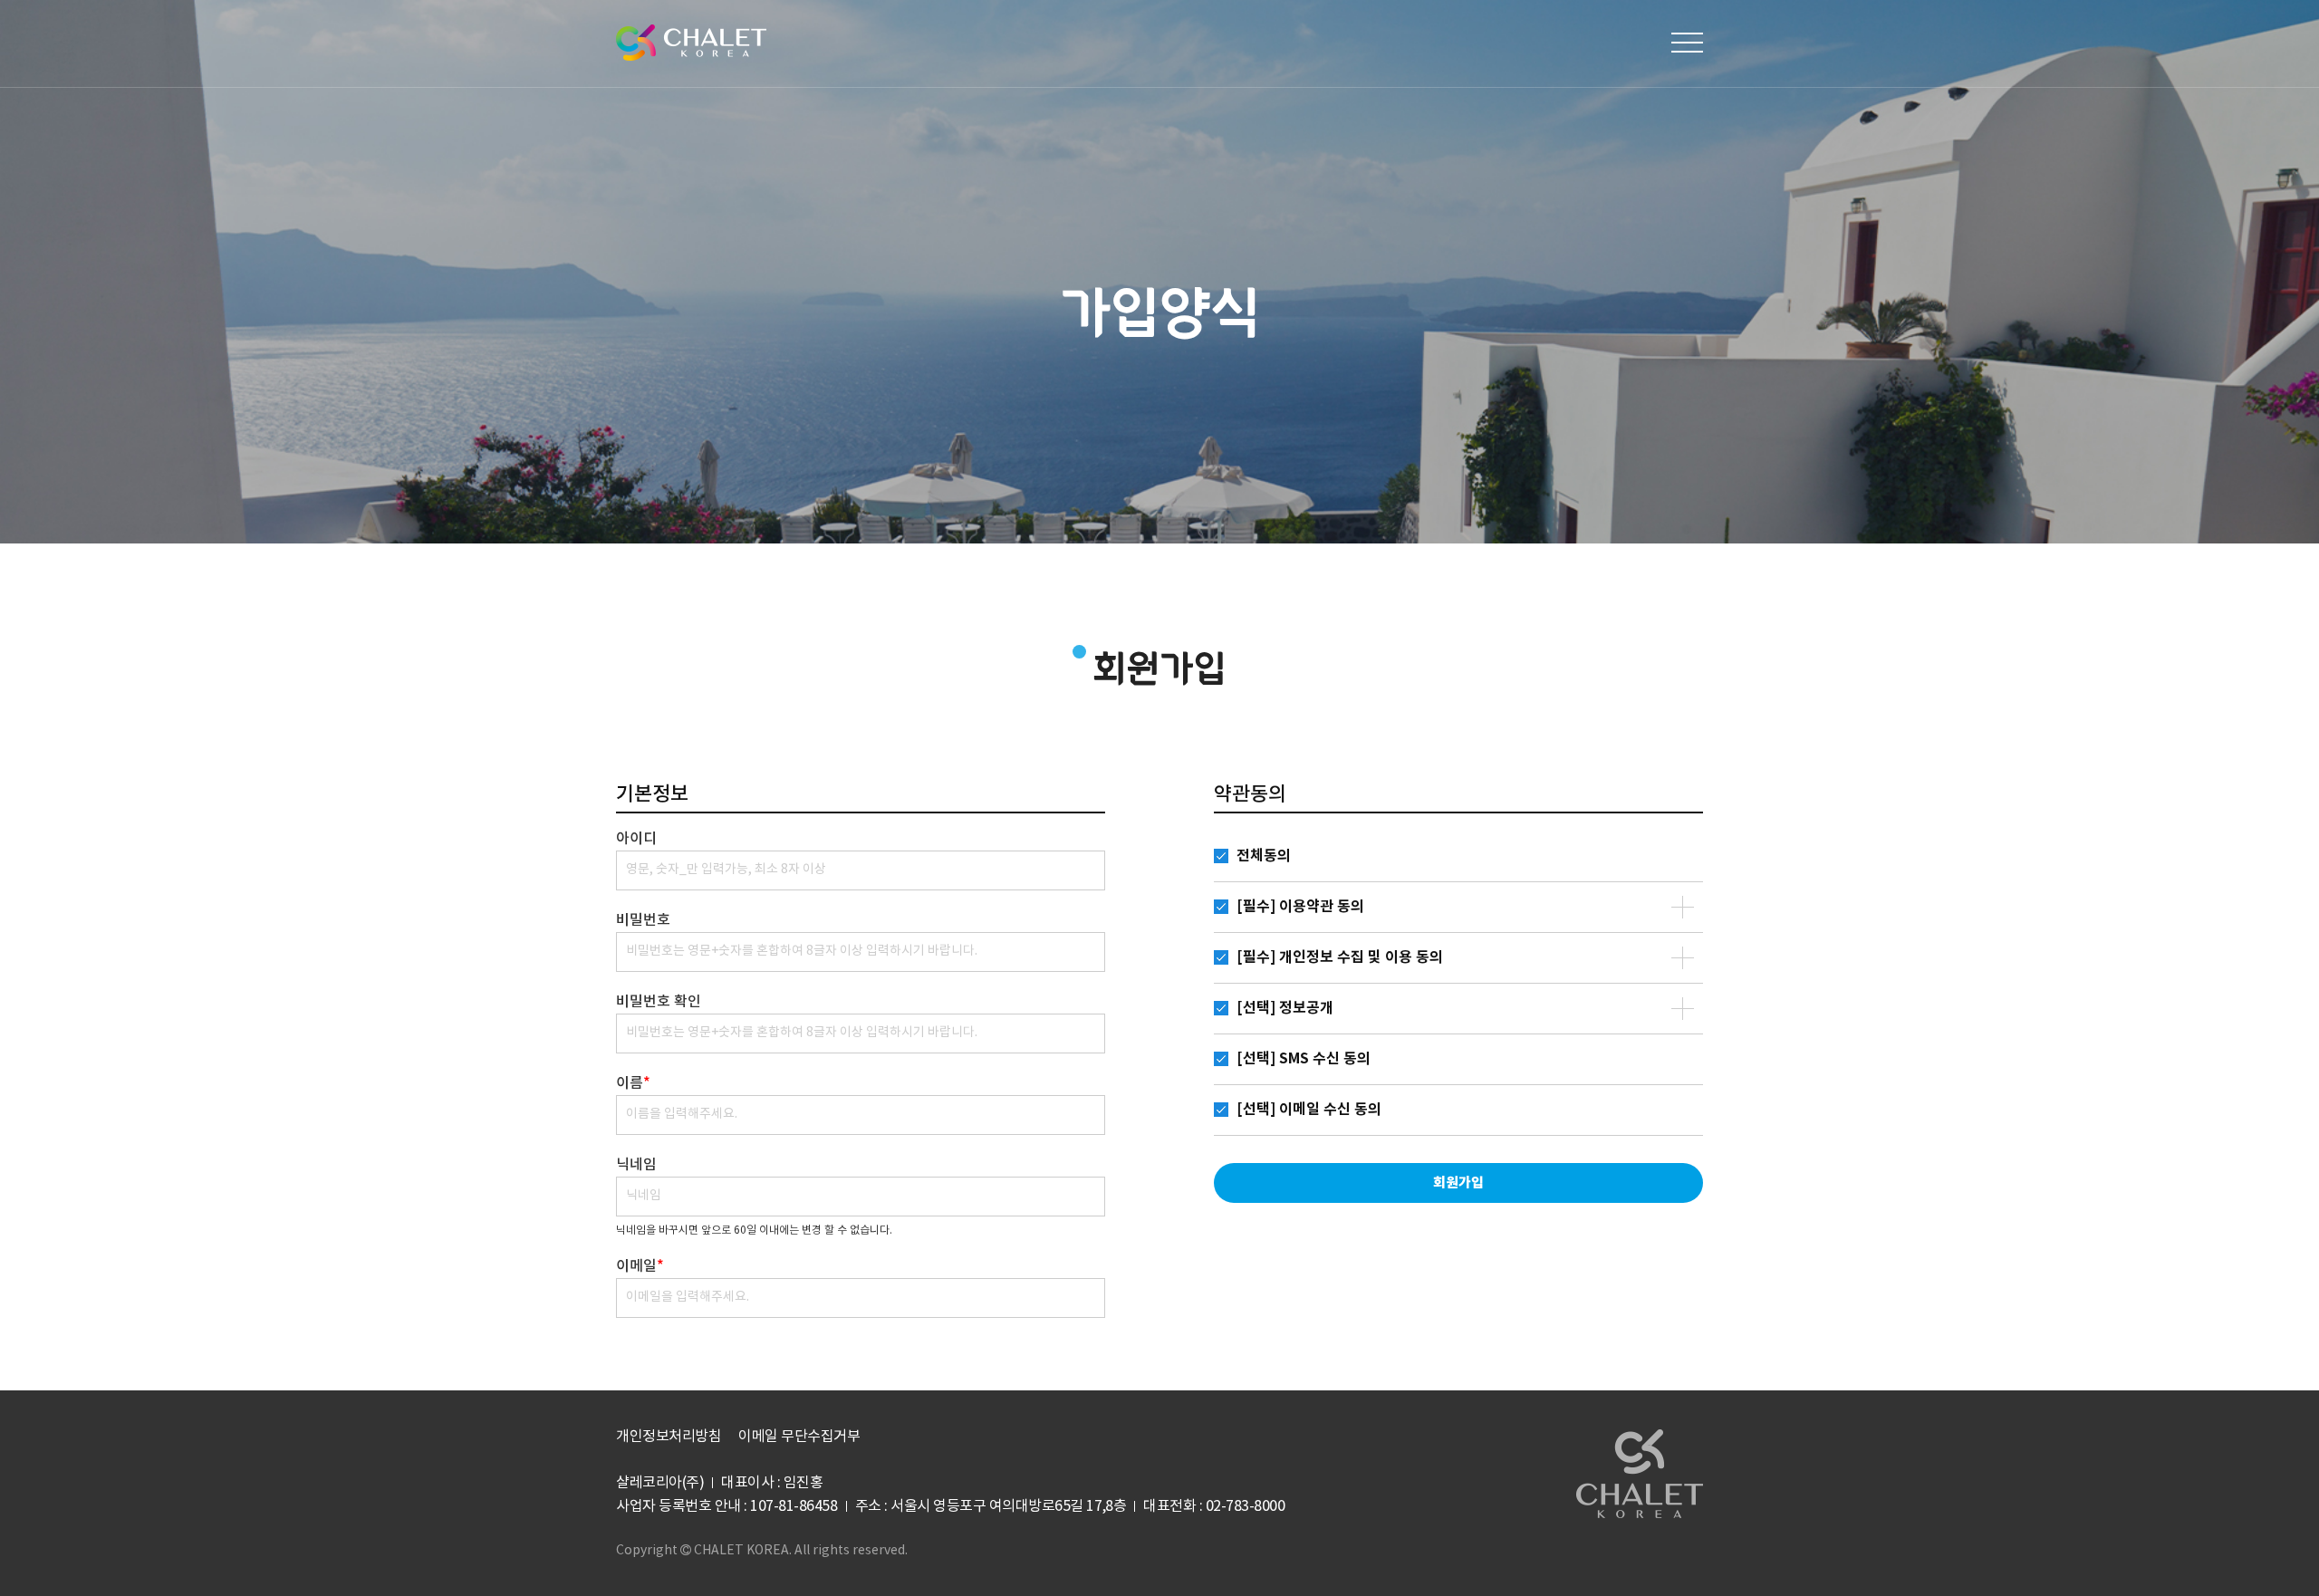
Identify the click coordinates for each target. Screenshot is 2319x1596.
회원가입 (1458, 1183)
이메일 (640, 1266)
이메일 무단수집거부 (799, 1437)
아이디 (636, 839)
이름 (633, 1083)
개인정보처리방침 (669, 1437)
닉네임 (636, 1165)
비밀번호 (643, 920)
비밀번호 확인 (659, 1002)
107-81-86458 (794, 1506)
